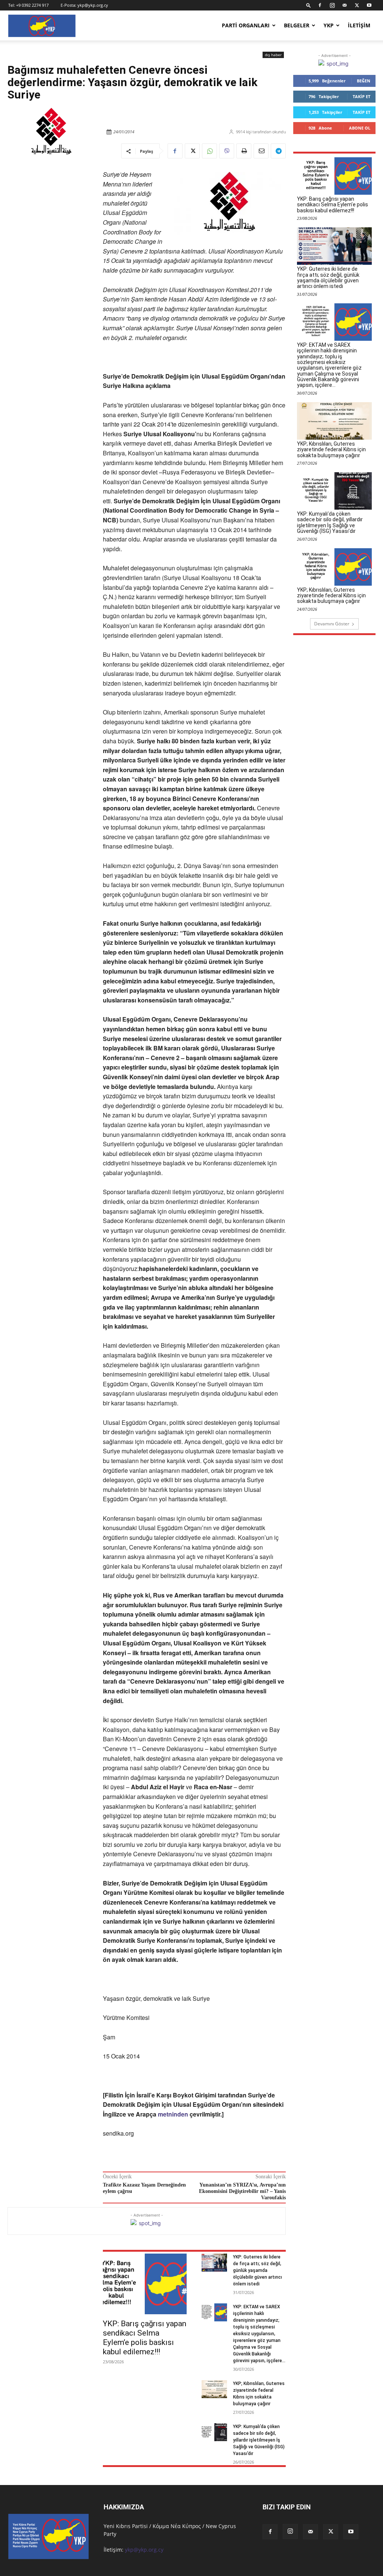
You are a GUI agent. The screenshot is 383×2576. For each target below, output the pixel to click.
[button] (309, 5)
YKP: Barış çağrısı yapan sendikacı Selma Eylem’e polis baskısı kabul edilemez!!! (145, 2338)
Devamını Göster (332, 624)
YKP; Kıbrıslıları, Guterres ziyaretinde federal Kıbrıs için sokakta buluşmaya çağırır (331, 450)
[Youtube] (369, 5)
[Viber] (227, 151)
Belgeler (297, 25)
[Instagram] (332, 5)
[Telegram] (278, 151)
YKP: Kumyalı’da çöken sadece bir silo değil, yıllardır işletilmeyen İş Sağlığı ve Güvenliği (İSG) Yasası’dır (259, 2440)
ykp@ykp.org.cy (93, 5)
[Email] (261, 151)
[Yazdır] (244, 151)
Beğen (364, 81)
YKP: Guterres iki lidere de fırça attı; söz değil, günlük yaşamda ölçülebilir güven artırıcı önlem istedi (258, 2270)
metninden (174, 2114)
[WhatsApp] (209, 151)
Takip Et (361, 96)
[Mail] (344, 5)
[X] (357, 5)
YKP (329, 25)
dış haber (273, 55)
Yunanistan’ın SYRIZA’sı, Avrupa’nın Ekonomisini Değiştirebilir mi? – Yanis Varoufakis (242, 2191)
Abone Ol (360, 128)
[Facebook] (320, 5)
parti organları (246, 25)
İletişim (359, 25)
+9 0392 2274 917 (32, 5)
